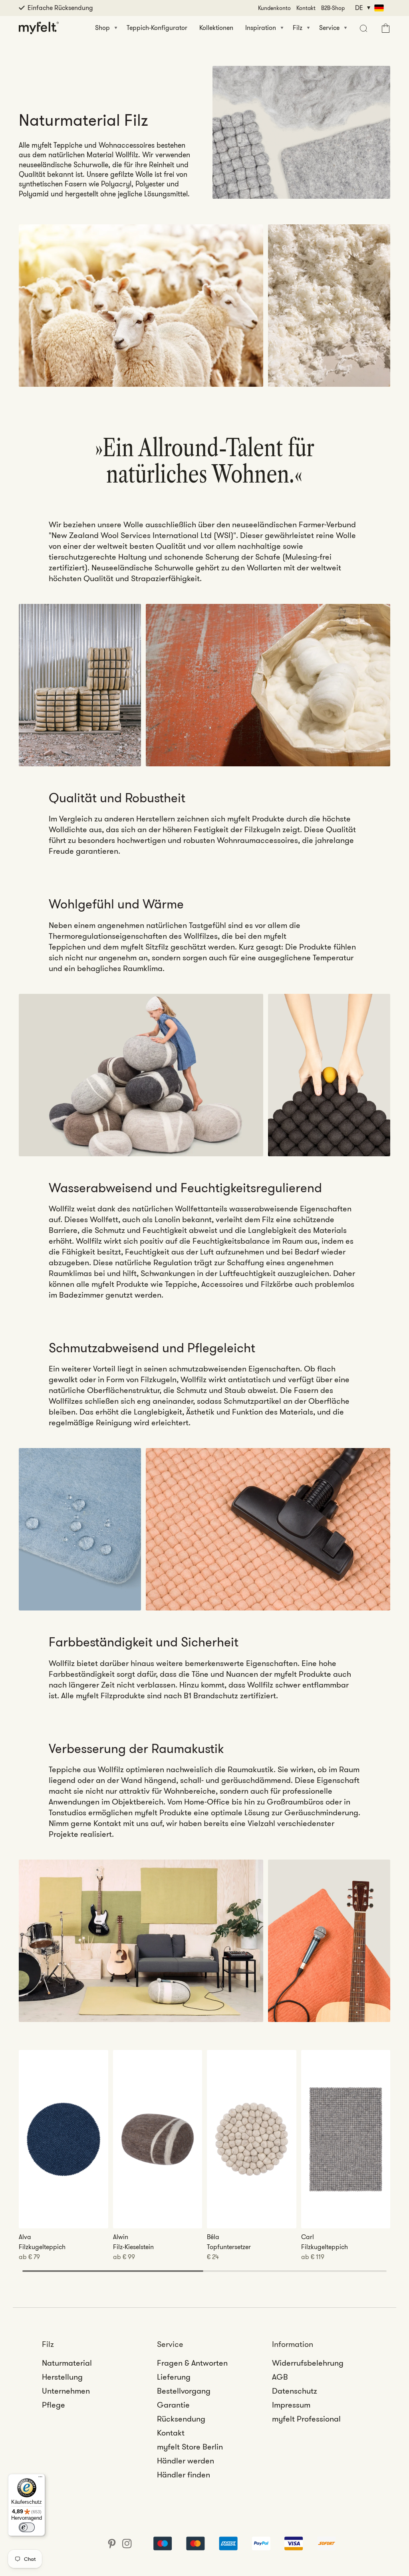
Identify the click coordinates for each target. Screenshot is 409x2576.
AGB (280, 2377)
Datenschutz (295, 2391)
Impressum (291, 2405)
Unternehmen (66, 2391)
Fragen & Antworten (192, 2363)
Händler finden (184, 2475)
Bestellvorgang (184, 2391)
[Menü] (40, 2479)
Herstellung (62, 2377)
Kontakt (306, 8)
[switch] (27, 2527)
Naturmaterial (67, 2363)
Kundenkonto (274, 8)
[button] (362, 28)
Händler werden (186, 2461)
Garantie (173, 2405)
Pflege (54, 2405)
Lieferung (174, 2377)
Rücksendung (181, 2419)
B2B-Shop (333, 8)
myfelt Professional (306, 2419)
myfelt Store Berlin (190, 2447)
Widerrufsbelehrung (308, 2363)
